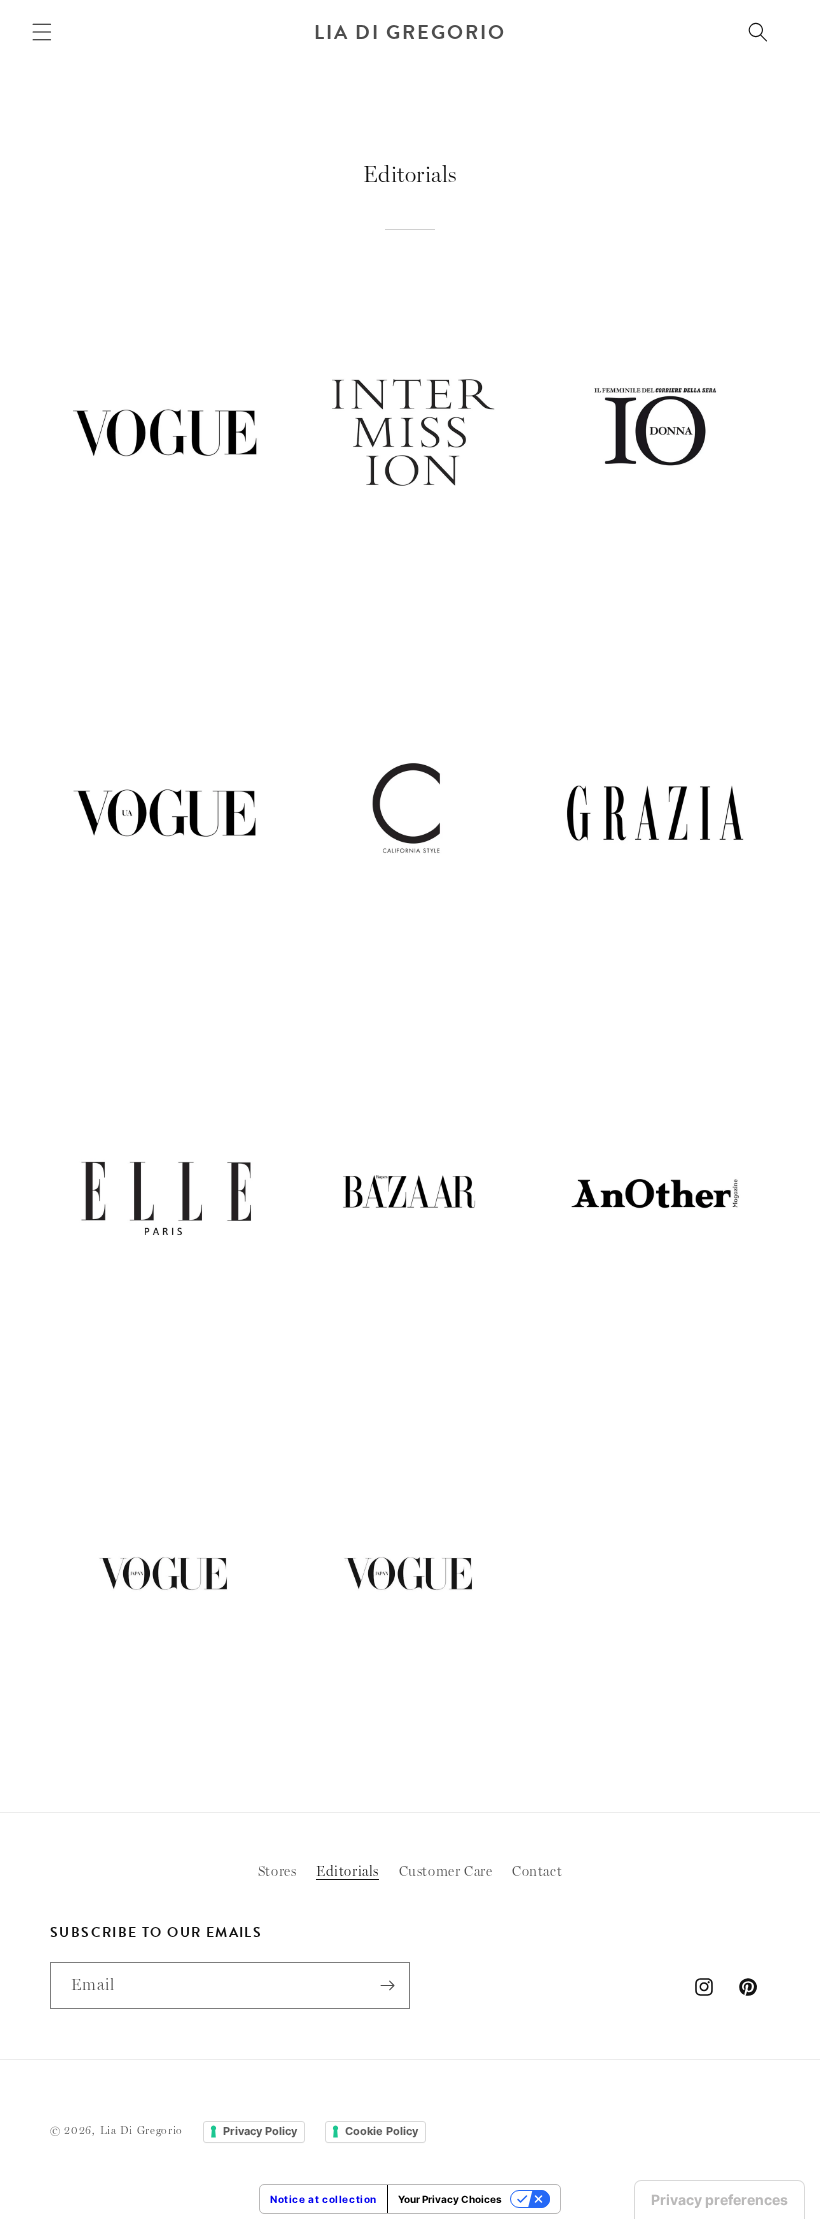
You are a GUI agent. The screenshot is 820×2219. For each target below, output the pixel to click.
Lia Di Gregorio (142, 2130)
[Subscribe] (387, 1985)
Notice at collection (323, 2199)
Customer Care (446, 1871)
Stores (277, 1871)
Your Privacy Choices (450, 2199)
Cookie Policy (381, 2131)
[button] (42, 32)
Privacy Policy (260, 2131)
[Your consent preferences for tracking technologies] (719, 2200)
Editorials (347, 1871)
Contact (537, 1871)
